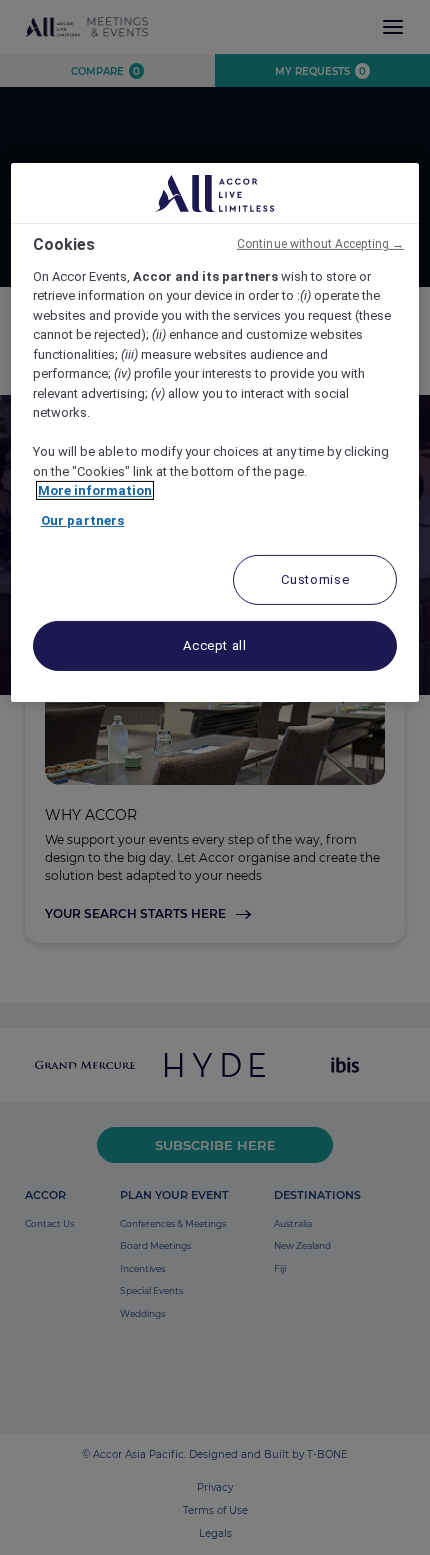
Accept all (215, 645)
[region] (215, 432)
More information (95, 490)
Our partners (83, 520)
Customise (315, 579)
